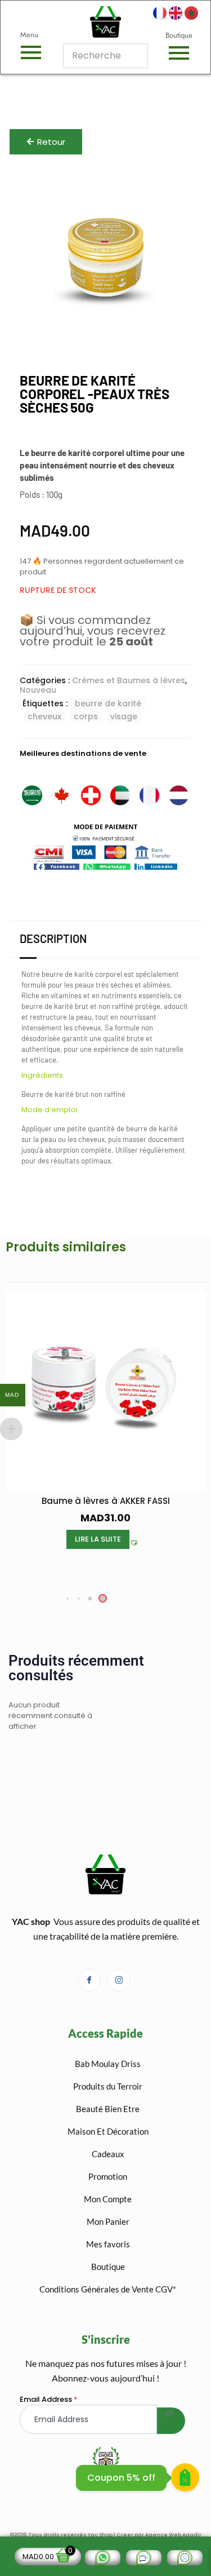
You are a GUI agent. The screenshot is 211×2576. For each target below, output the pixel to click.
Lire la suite (98, 1539)
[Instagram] (119, 1980)
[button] (57, 867)
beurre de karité (108, 703)
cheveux (44, 716)
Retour (51, 142)
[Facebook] (89, 1980)
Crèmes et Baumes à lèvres (129, 680)
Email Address (49, 2399)
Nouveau (38, 690)
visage (124, 716)
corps (86, 716)
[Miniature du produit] (169, 190)
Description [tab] (53, 939)
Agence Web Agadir (173, 2535)
